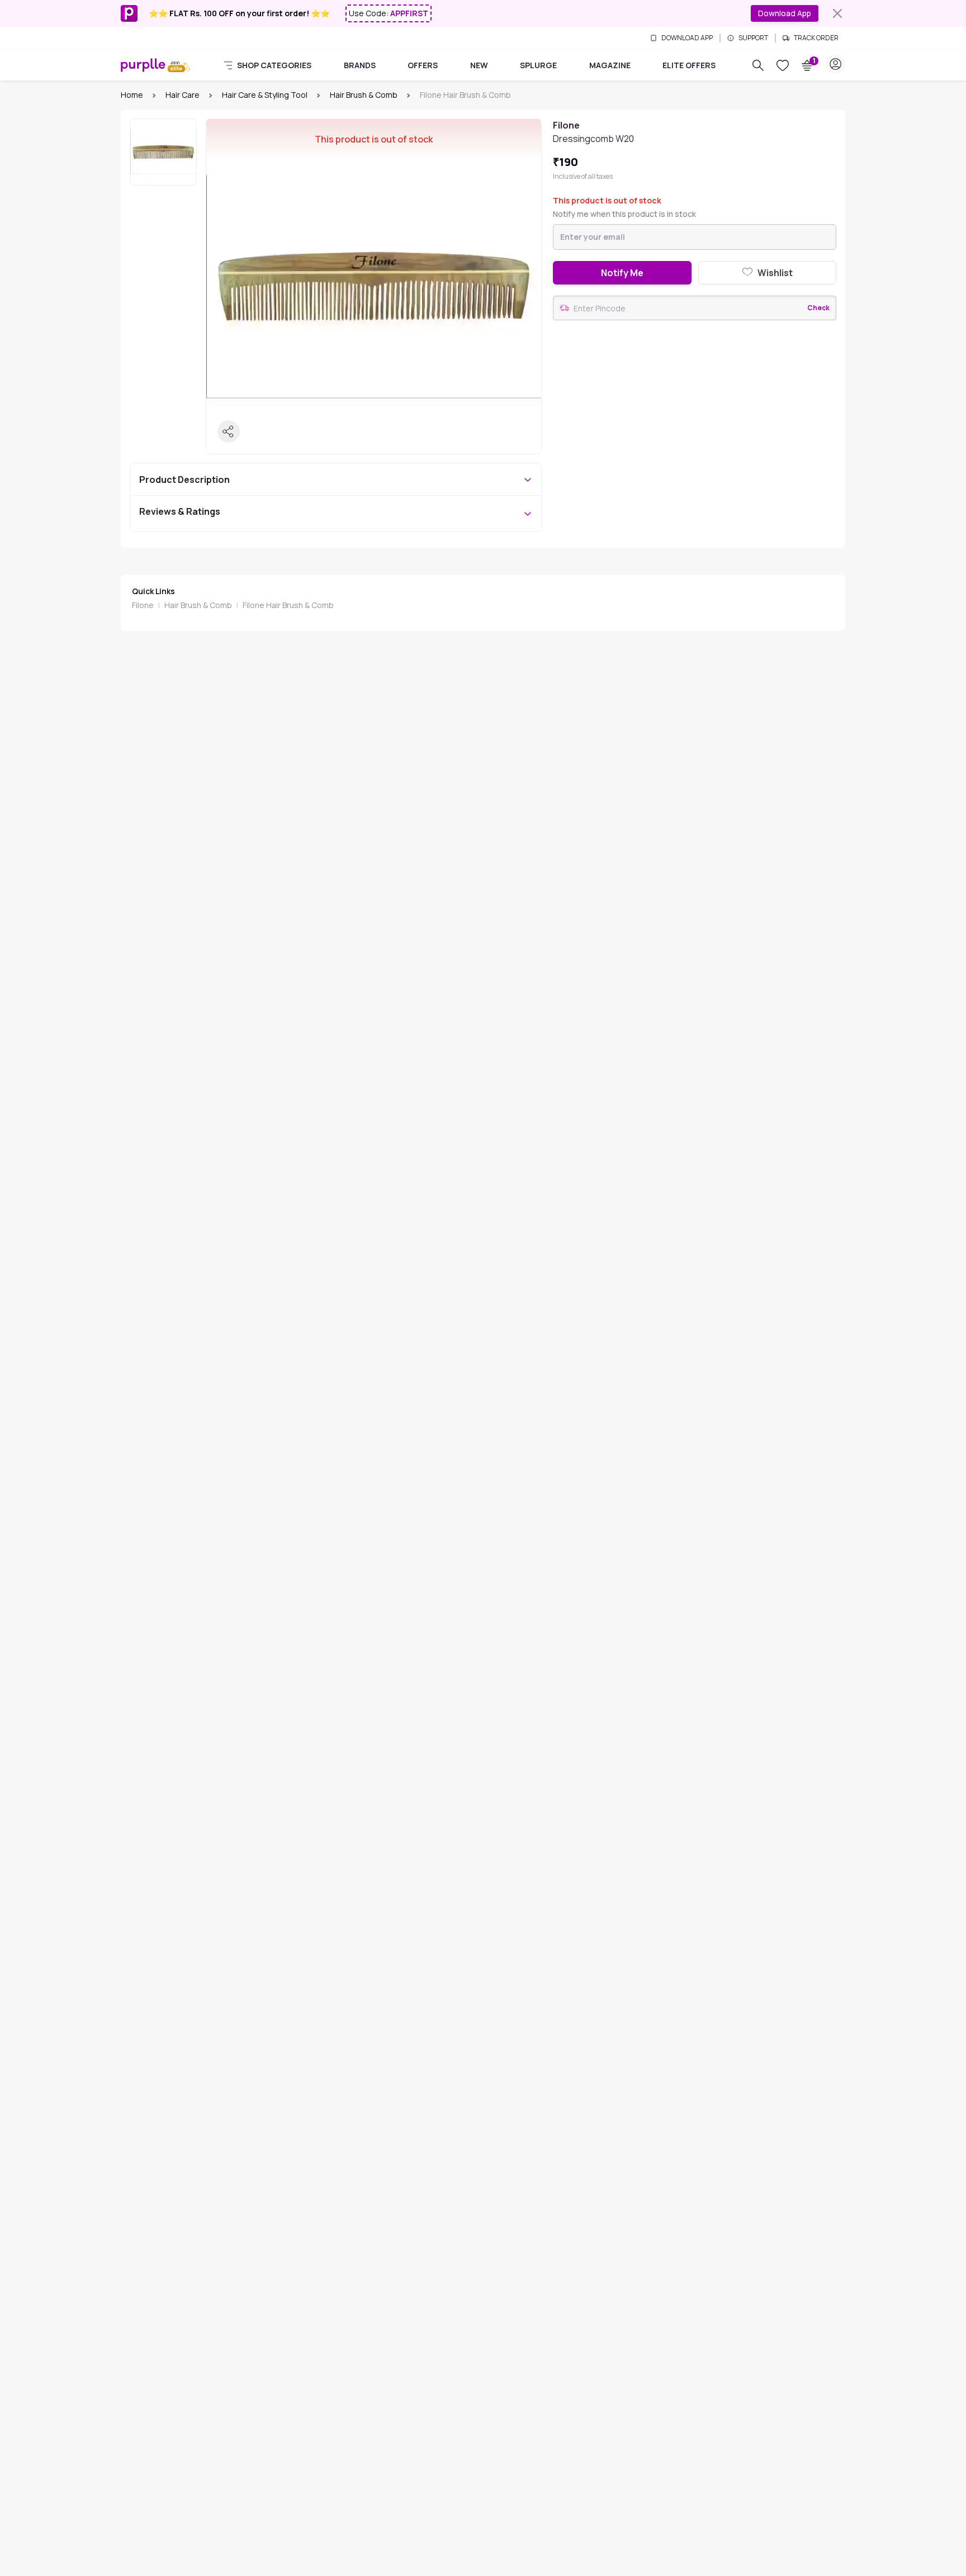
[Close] (837, 13)
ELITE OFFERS (689, 65)
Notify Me (622, 273)
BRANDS (360, 65)
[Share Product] (229, 431)
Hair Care (183, 95)
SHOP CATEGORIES (274, 65)
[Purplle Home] (143, 65)
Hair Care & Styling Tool (265, 95)
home (132, 95)
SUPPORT (753, 38)
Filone (143, 605)
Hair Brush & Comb (364, 95)
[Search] (758, 65)
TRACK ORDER (816, 38)
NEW (479, 65)
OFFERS (423, 65)
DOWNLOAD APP (687, 38)
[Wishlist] (783, 65)
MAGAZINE (610, 65)
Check (818, 308)
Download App (785, 13)
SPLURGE (538, 65)
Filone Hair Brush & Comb (288, 605)
